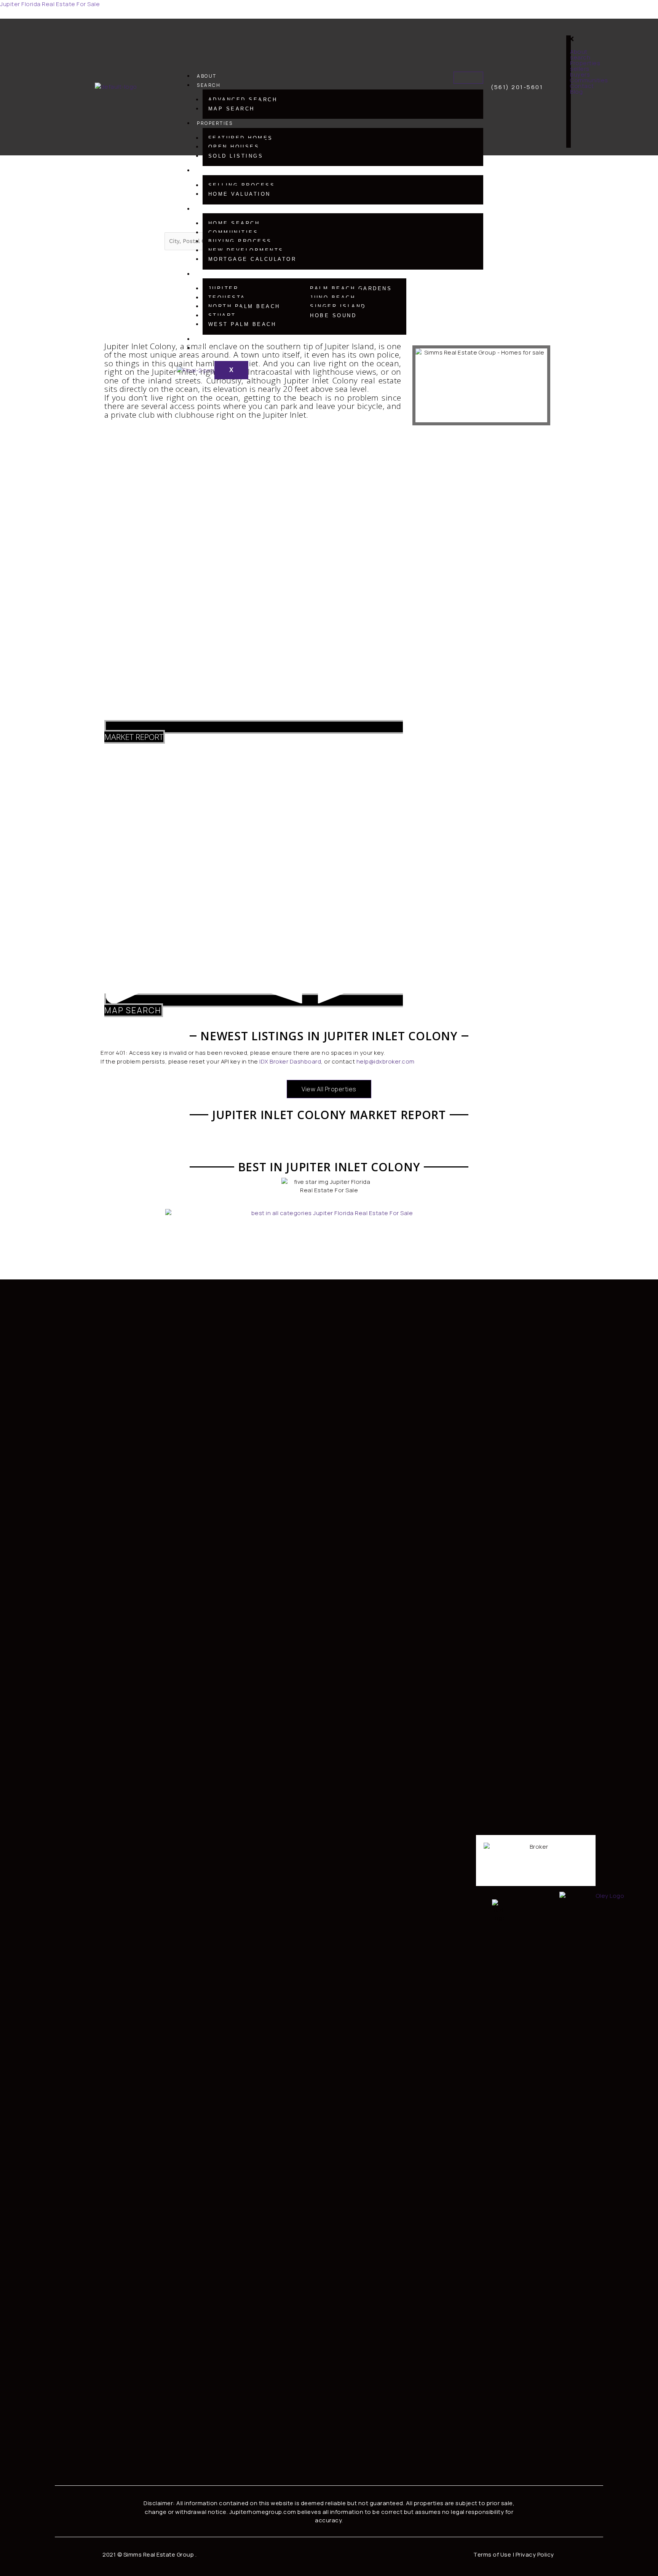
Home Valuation (240, 194)
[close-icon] (571, 40)
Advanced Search (243, 100)
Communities (233, 232)
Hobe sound (333, 315)
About (207, 76)
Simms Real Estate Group (159, 2554)
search (209, 85)
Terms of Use (492, 2554)
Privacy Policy (535, 2554)
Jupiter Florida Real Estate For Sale (50, 4)
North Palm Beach (244, 306)
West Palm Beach (242, 324)
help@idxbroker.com (386, 1061)
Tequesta (227, 298)
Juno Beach (333, 298)
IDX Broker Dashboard (290, 1061)
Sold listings (236, 156)
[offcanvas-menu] (583, 31)
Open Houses (234, 147)
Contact (211, 339)
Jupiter (224, 288)
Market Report (134, 737)
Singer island (338, 306)
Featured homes (241, 138)
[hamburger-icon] (468, 78)
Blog (204, 348)
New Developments (246, 250)
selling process (242, 185)
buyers (208, 209)
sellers (209, 170)
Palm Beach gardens (351, 288)
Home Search (234, 223)
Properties (215, 123)
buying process (240, 241)
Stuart (222, 315)
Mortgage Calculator (252, 259)
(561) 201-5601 (517, 87)
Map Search (232, 109)
